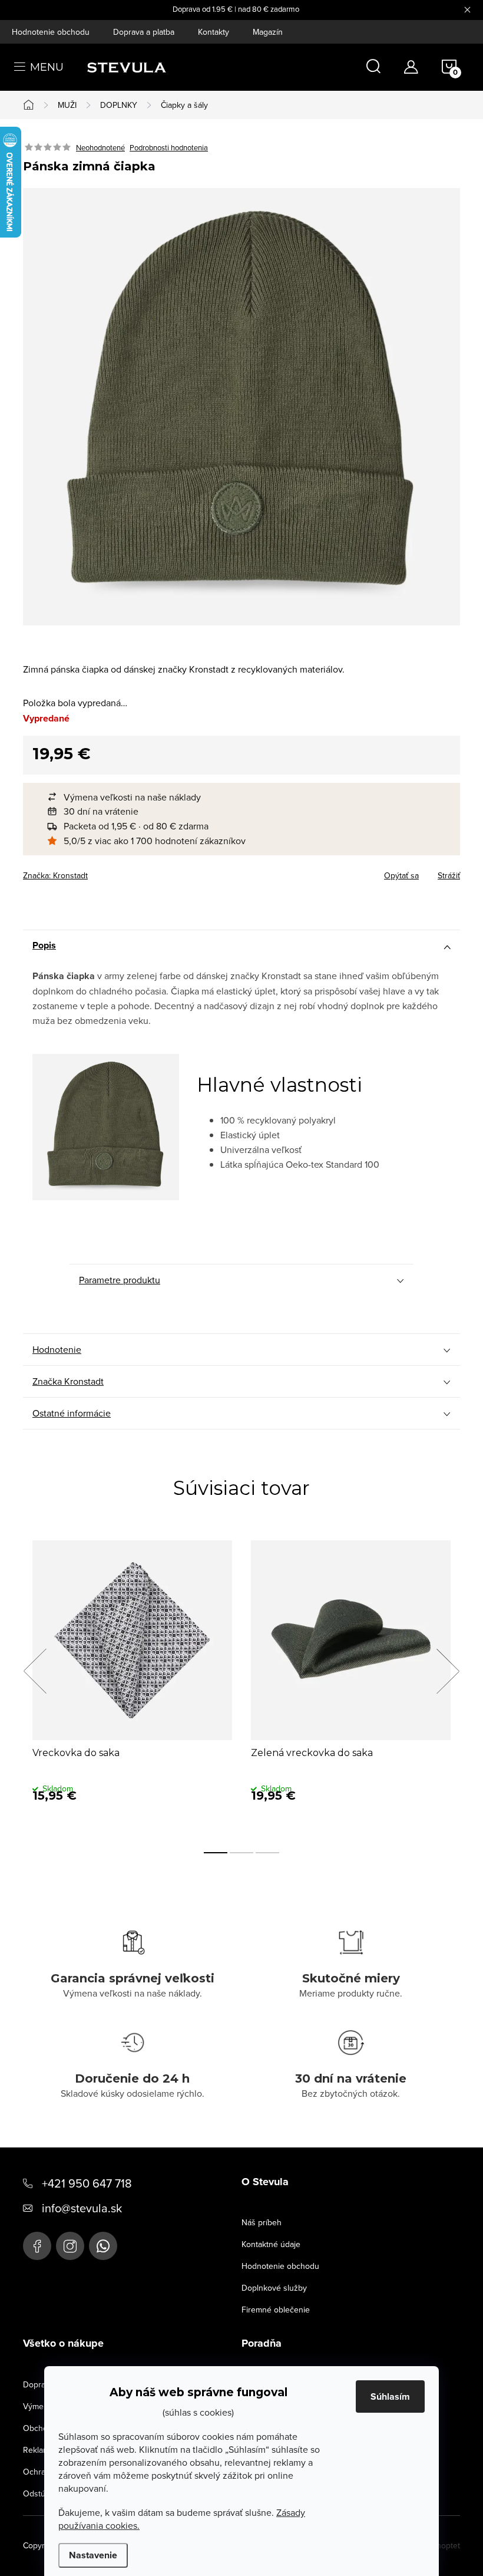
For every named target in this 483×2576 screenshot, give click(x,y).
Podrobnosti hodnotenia (169, 147)
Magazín (268, 32)
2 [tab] (241, 1853)
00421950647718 (103, 2246)
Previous (35, 1671)
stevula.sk (70, 2246)
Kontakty (214, 32)
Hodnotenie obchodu (51, 32)
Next (448, 1671)
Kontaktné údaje (271, 2244)
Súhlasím (390, 2397)
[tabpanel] (132, 1684)
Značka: (55, 875)
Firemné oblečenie (276, 2310)
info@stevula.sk (82, 2208)
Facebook (37, 2246)
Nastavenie (93, 2555)
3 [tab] (267, 1853)
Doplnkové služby (274, 2288)
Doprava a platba (144, 32)
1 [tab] (216, 1853)
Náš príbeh (262, 2222)
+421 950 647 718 (87, 2183)
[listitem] (247, 797)
